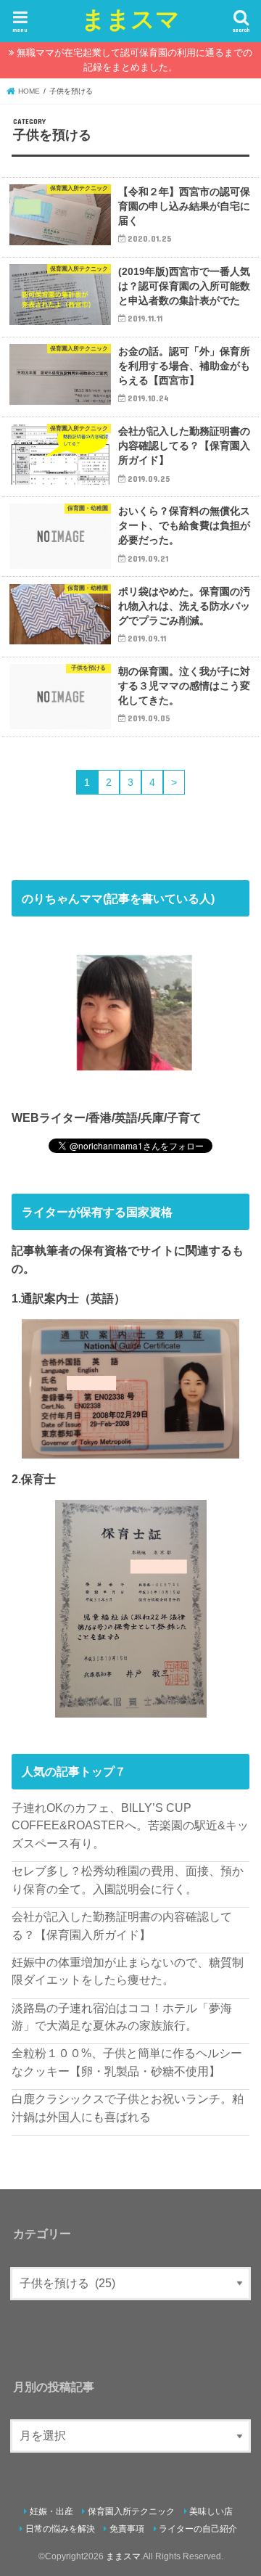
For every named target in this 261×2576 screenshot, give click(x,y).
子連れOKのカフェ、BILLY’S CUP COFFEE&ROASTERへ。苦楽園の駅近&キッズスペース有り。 (130, 1825)
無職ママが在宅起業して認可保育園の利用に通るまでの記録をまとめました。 (134, 60)
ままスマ (130, 19)
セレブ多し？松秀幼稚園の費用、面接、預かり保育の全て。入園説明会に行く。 (128, 1880)
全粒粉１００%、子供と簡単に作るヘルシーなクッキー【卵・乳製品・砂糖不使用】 (127, 2062)
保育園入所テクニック (131, 2511)
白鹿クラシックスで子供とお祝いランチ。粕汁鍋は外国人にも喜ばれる (128, 2108)
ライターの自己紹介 (198, 2529)
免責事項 (127, 2529)
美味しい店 (211, 2511)
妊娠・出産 (51, 2511)
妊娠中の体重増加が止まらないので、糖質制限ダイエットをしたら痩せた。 (128, 1971)
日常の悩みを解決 (60, 2529)
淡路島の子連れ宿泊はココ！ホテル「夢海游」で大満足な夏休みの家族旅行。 (122, 2017)
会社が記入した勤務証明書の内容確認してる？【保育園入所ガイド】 (122, 1925)
